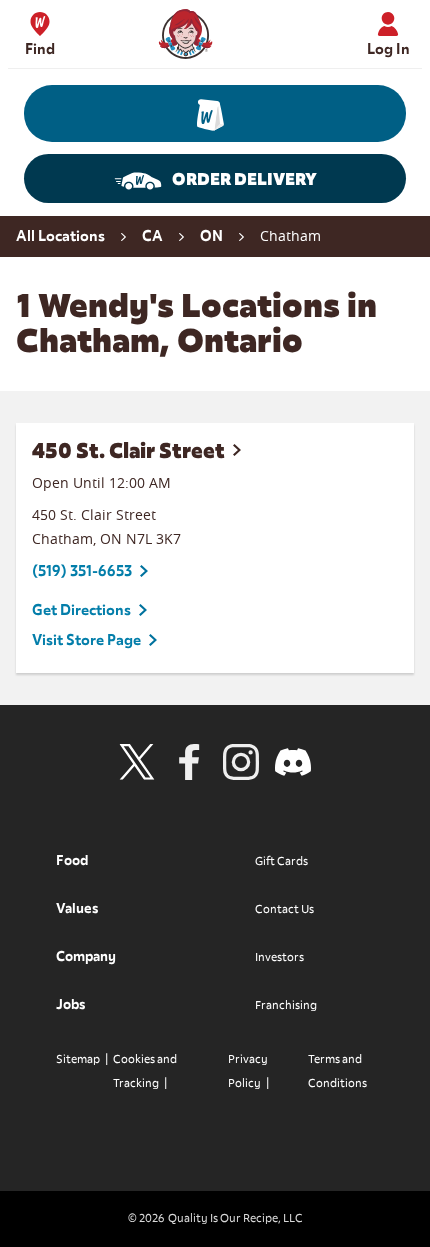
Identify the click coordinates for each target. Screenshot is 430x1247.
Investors (279, 957)
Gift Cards (281, 861)
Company (86, 956)
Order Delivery (244, 179)
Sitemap (78, 1059)
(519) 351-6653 (82, 571)
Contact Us (284, 909)
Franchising (286, 1005)
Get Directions (81, 610)
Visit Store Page (86, 640)
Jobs (70, 1004)
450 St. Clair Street (128, 450)
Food (72, 860)
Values (77, 908)
